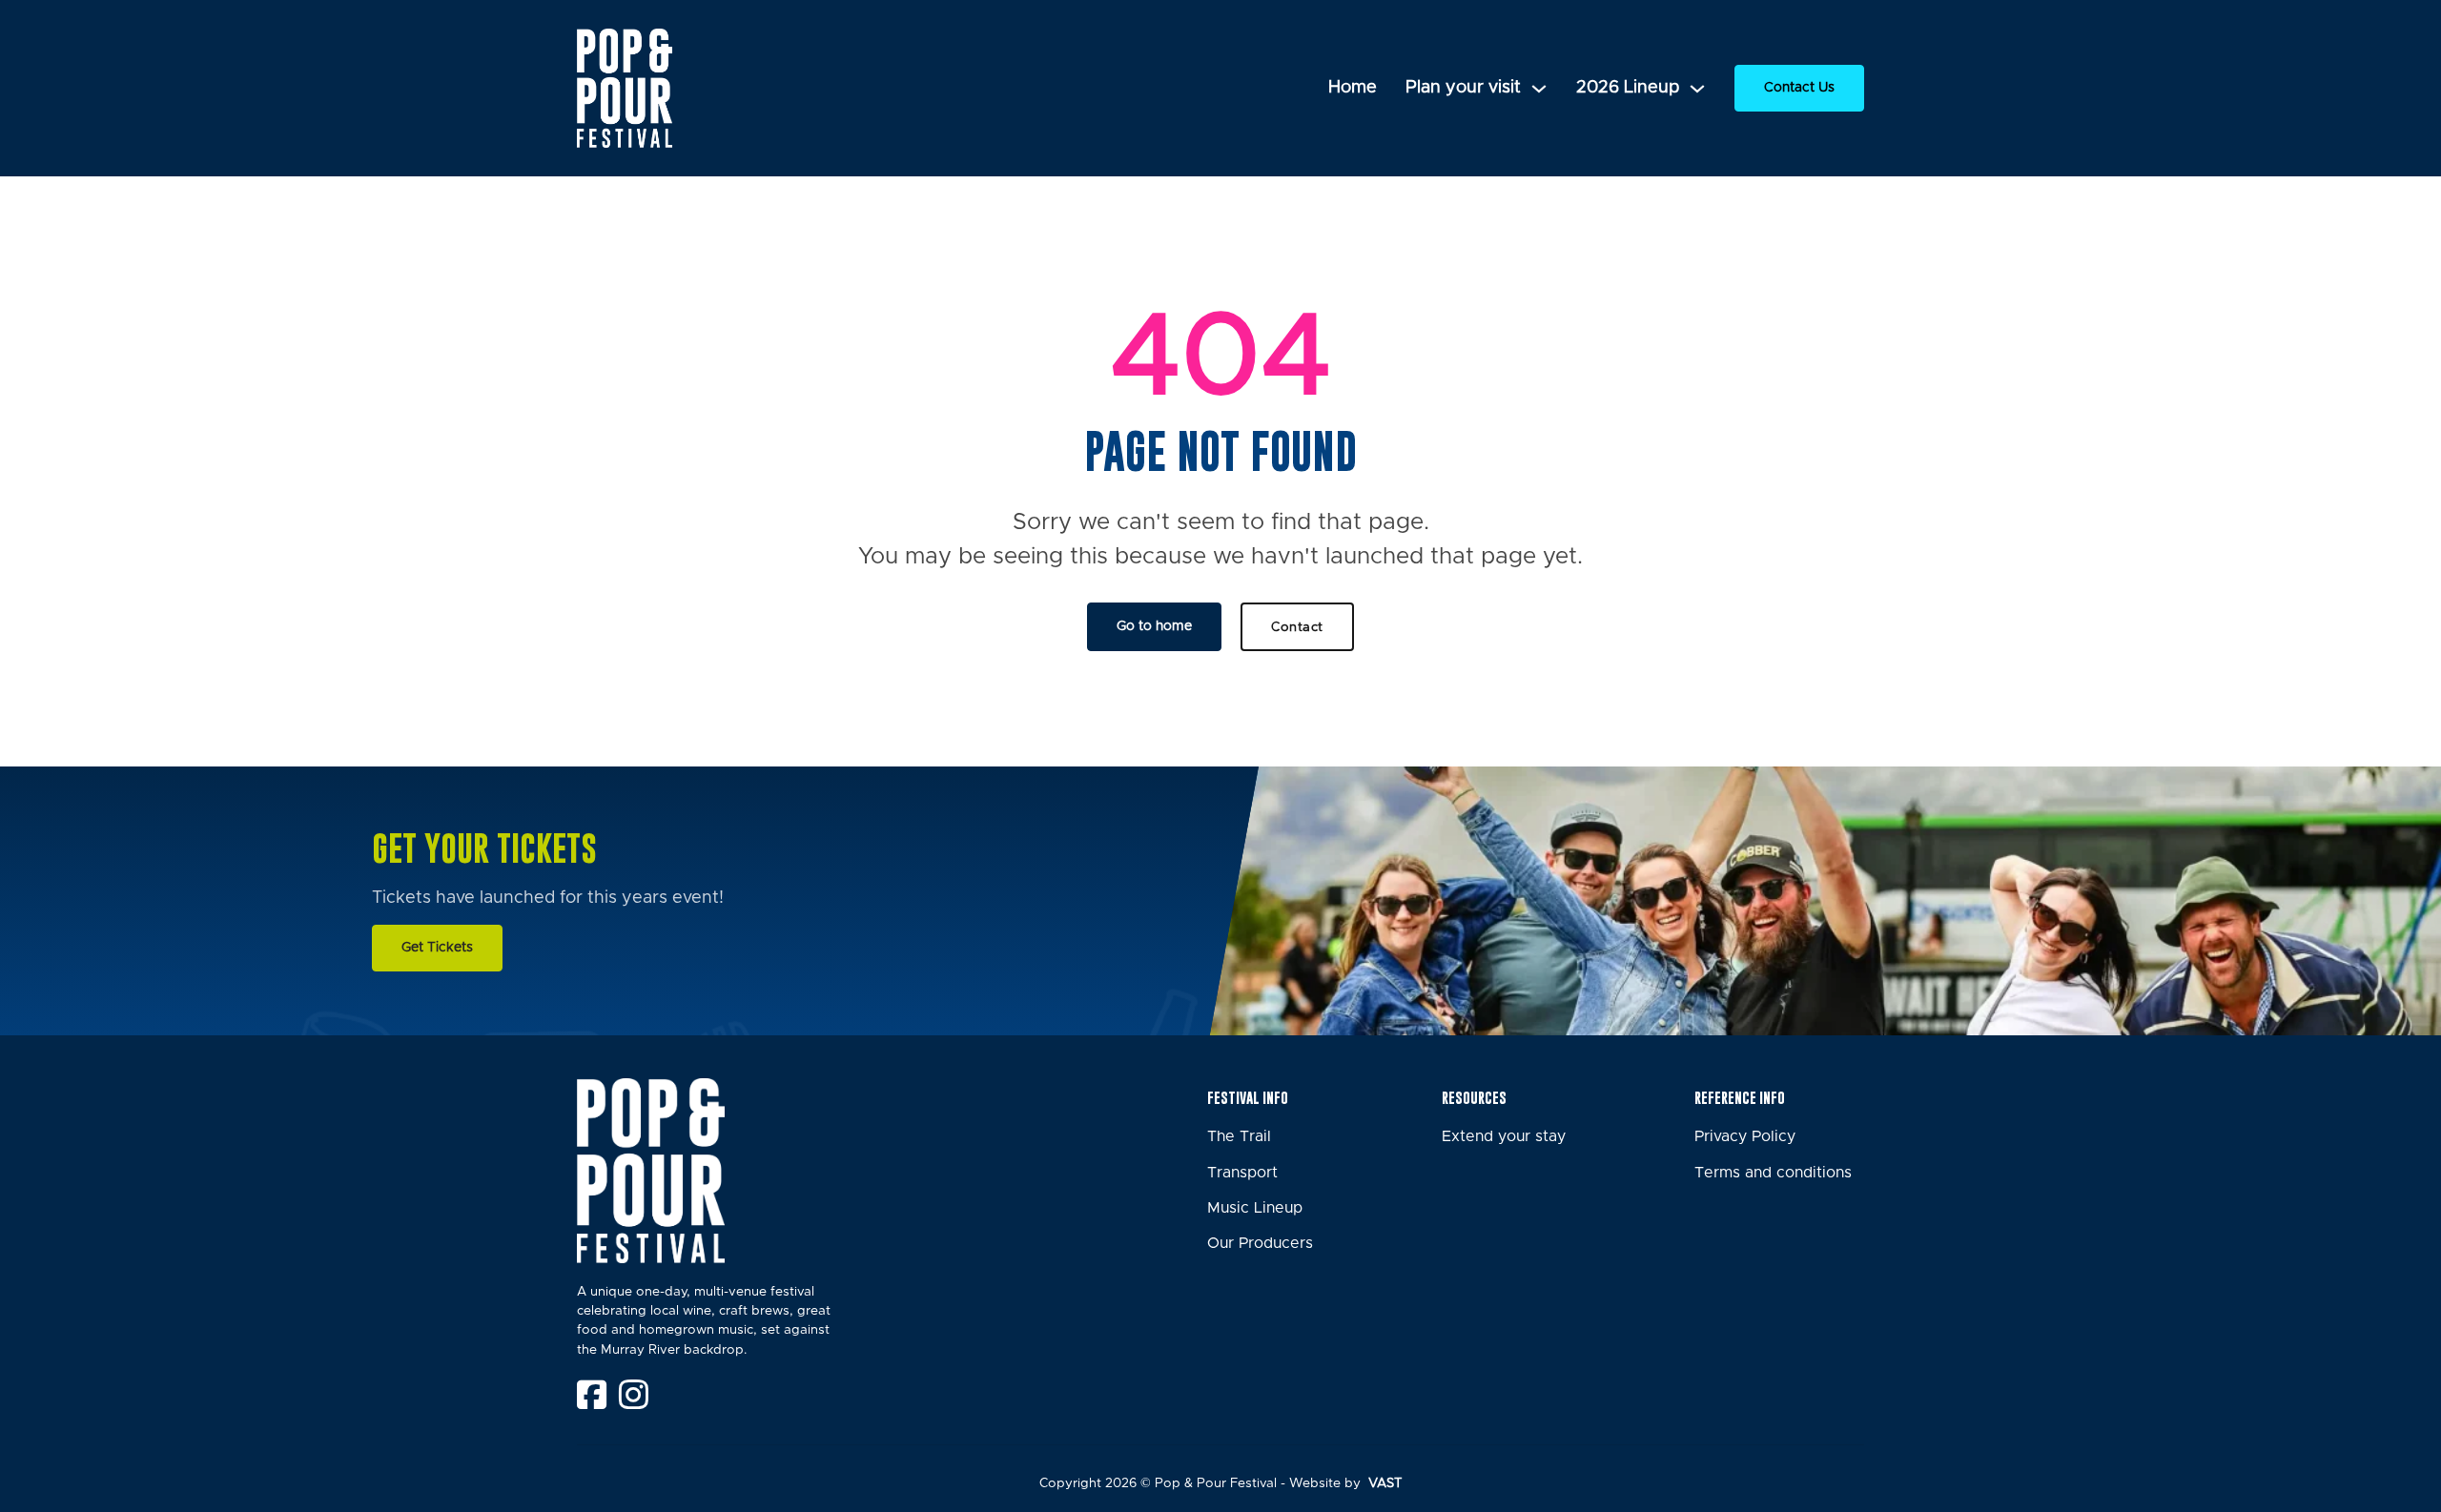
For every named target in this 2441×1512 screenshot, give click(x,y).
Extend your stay (1504, 1136)
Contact (1297, 627)
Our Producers (1260, 1243)
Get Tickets (437, 948)
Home (1353, 88)
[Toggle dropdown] (1539, 89)
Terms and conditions (1773, 1173)
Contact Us (1799, 88)
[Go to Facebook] (592, 1397)
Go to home (1154, 626)
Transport (1242, 1173)
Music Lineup (1255, 1208)
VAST (1384, 1483)
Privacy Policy (1745, 1136)
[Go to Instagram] (634, 1397)
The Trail (1239, 1136)
